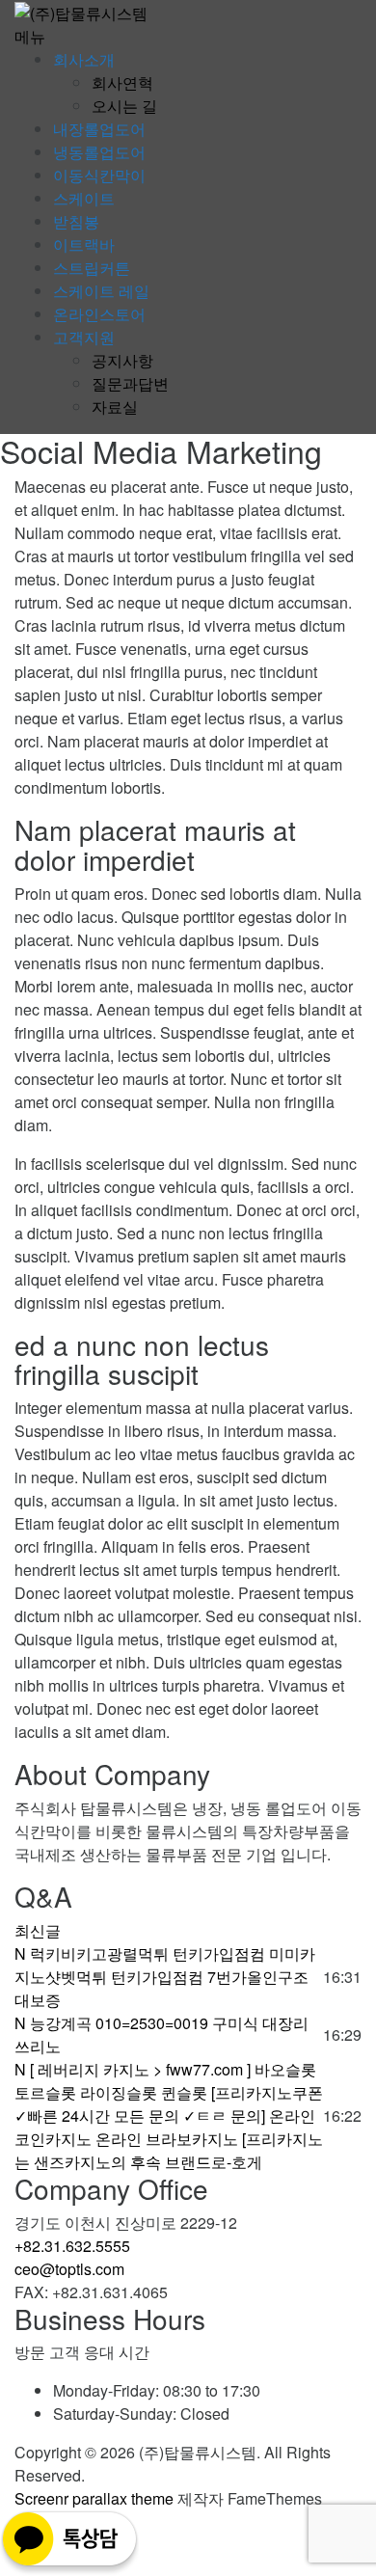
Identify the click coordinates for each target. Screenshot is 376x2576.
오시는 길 (124, 106)
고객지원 (84, 337)
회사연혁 (122, 82)
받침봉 (76, 221)
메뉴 (30, 36)
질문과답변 (130, 383)
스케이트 (84, 198)
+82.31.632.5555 (72, 2246)
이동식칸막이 (99, 175)
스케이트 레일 (101, 291)
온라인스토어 (99, 314)
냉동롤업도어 (99, 152)
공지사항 (122, 360)
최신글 (38, 1930)
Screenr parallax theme (94, 2498)
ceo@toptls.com (69, 2269)
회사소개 (84, 59)
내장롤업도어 (99, 129)
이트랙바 (84, 244)
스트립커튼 (92, 268)
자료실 (115, 407)
